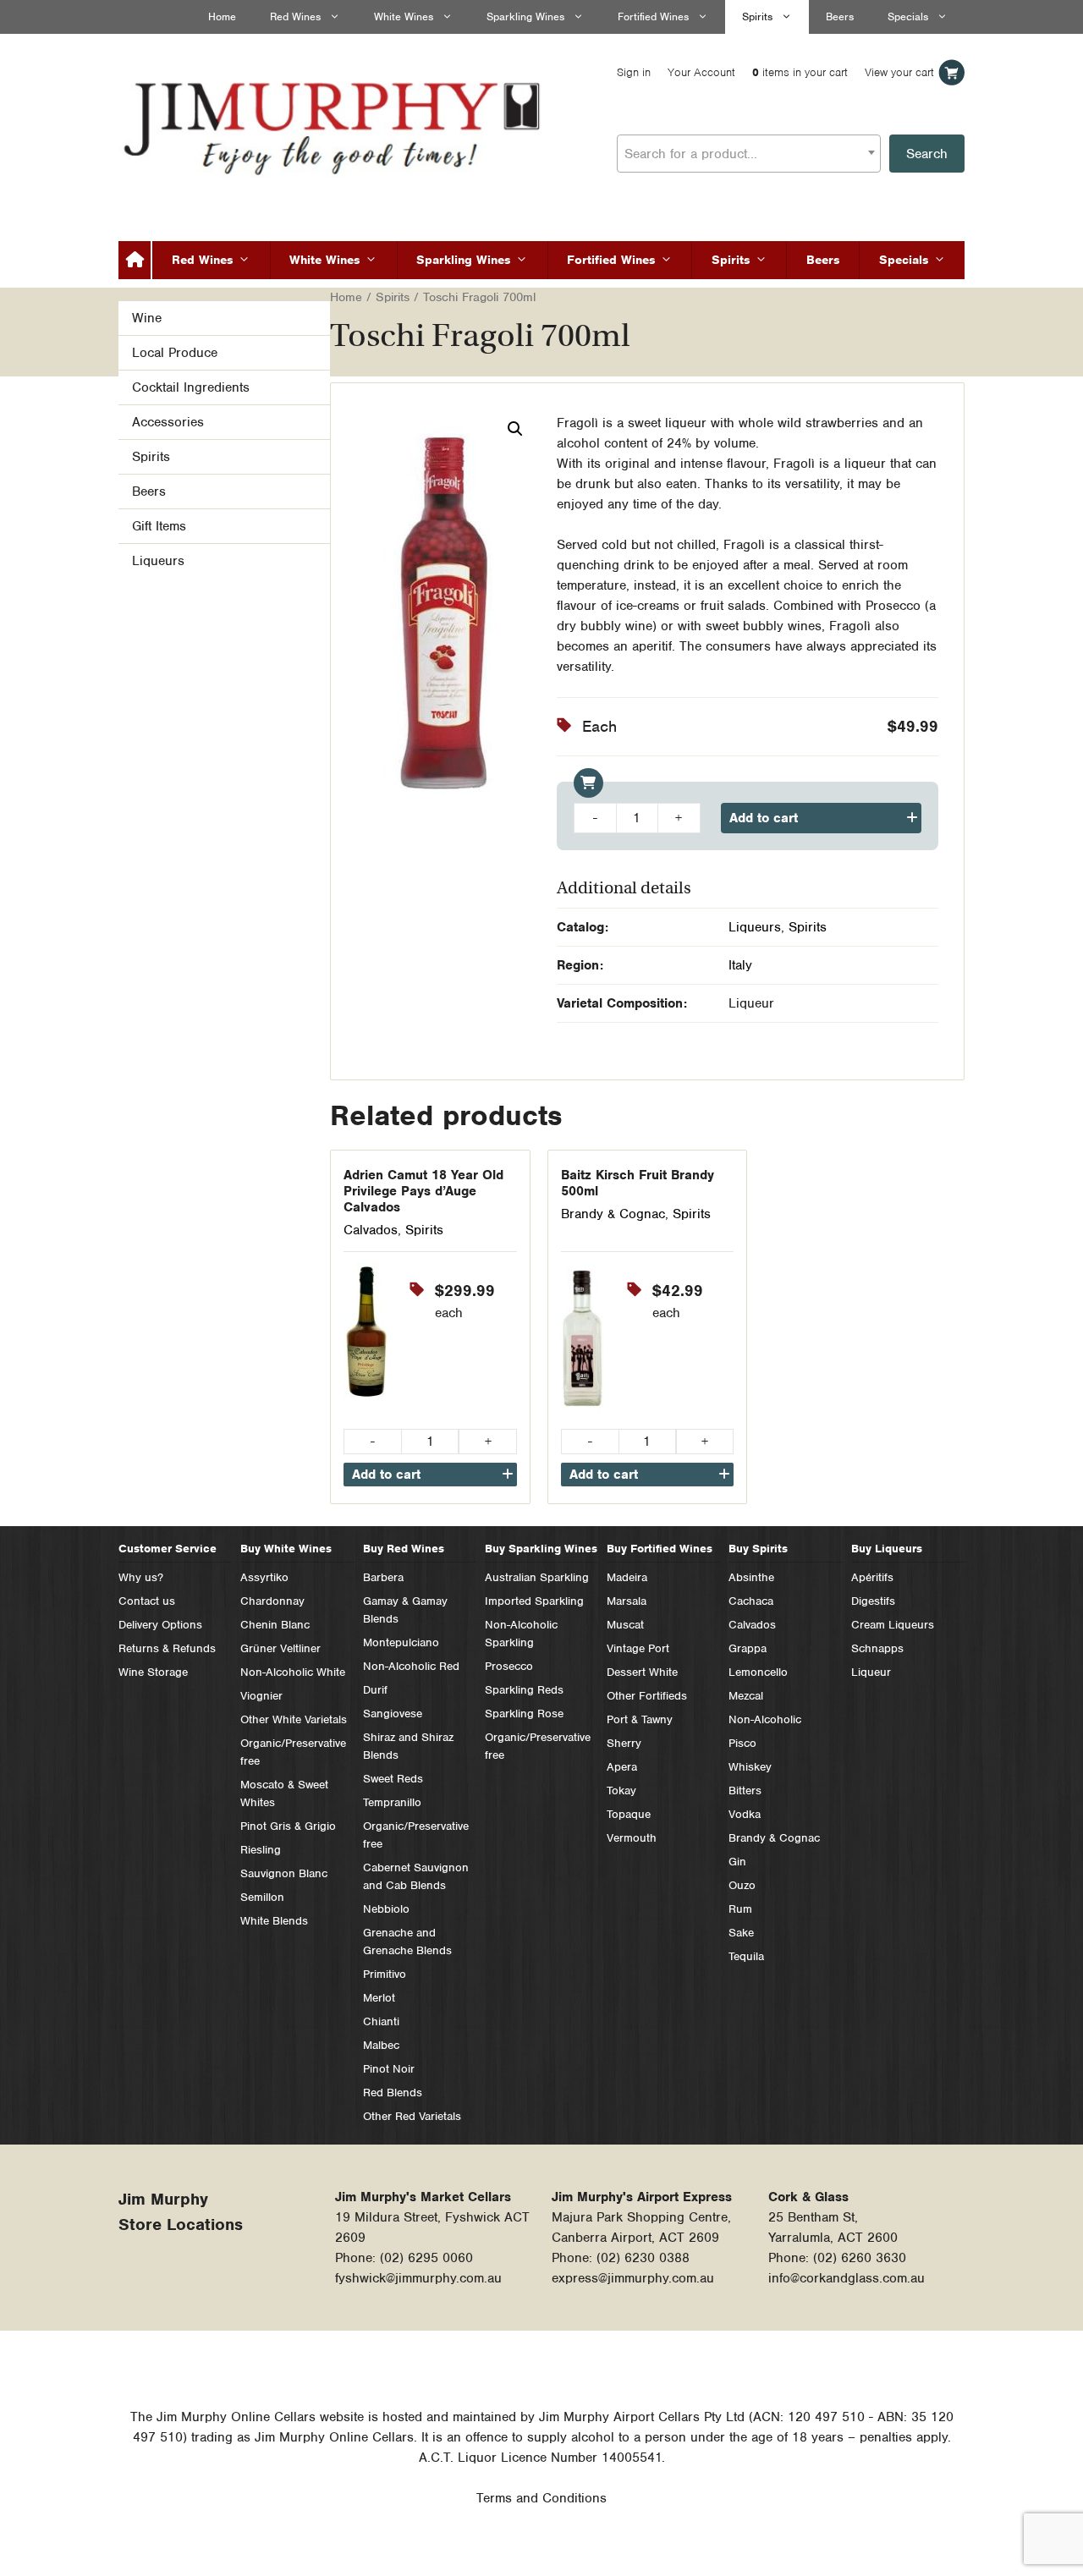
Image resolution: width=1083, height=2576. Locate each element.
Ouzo (742, 1885)
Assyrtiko (264, 1577)
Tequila (746, 1956)
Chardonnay (272, 1601)
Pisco (742, 1743)
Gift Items (159, 526)
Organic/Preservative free (293, 1752)
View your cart (899, 72)
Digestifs (873, 1601)
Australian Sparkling (537, 1577)
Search (927, 154)
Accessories (168, 422)
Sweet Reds (393, 1779)
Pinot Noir (389, 2069)
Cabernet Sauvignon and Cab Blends (416, 1876)
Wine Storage (153, 1672)
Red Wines (295, 16)
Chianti (381, 2021)
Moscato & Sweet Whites (284, 1793)
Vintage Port (638, 1648)
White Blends (274, 1921)
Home (222, 16)
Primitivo (385, 1974)
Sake (741, 1933)
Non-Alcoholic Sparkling (521, 1634)
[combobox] (749, 154)
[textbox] (749, 154)
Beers (840, 16)
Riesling (261, 1850)
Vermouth (632, 1838)
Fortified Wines (653, 16)
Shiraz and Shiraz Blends (408, 1746)
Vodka (745, 1814)
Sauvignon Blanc (284, 1873)
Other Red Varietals (412, 2116)
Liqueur (871, 1672)
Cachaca (751, 1601)
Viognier (261, 1696)
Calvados (371, 1230)
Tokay (621, 1791)
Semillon (262, 1897)
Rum (740, 1909)
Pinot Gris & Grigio (288, 1826)
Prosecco (509, 1666)
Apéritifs (872, 1577)
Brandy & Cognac (613, 1214)
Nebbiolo (386, 1909)
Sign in (634, 72)
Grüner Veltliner (280, 1648)
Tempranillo (392, 1802)
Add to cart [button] (386, 1475)
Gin (737, 1862)
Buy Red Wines (404, 1549)
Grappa (748, 1648)
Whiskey (750, 1767)
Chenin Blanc (275, 1625)
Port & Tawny (640, 1719)
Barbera (383, 1577)
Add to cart (764, 818)
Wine (147, 318)
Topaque (629, 1814)
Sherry (624, 1743)
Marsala (627, 1601)
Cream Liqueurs (893, 1625)
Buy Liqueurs (887, 1549)
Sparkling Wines (525, 16)
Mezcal (746, 1696)
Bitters (745, 1791)
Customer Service (168, 1549)
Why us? (141, 1577)
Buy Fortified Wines (660, 1549)
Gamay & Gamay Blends (405, 1610)
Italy (740, 965)
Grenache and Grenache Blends (407, 1942)
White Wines (404, 16)
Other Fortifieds (647, 1696)
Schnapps (877, 1648)
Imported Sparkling (534, 1601)
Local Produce (175, 353)
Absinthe (751, 1577)
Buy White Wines (286, 1549)
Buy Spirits (758, 1549)
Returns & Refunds (167, 1648)
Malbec (381, 2045)
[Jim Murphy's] (334, 124)
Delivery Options (160, 1625)
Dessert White (642, 1672)
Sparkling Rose (524, 1714)
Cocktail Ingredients (191, 387)
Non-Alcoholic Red (411, 1666)
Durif (375, 1690)
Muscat (625, 1625)
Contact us (147, 1601)
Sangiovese (393, 1714)
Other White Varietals (294, 1719)
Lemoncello (758, 1672)
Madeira (627, 1577)
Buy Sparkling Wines (541, 1549)
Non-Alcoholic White (293, 1672)
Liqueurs (755, 927)
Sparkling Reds (524, 1690)
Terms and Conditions (541, 2498)
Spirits (757, 16)
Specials (908, 16)
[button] (515, 429)
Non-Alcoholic (765, 1719)
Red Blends (393, 2093)
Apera (622, 1767)
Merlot (379, 1998)
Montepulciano (401, 1642)
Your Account (701, 72)
